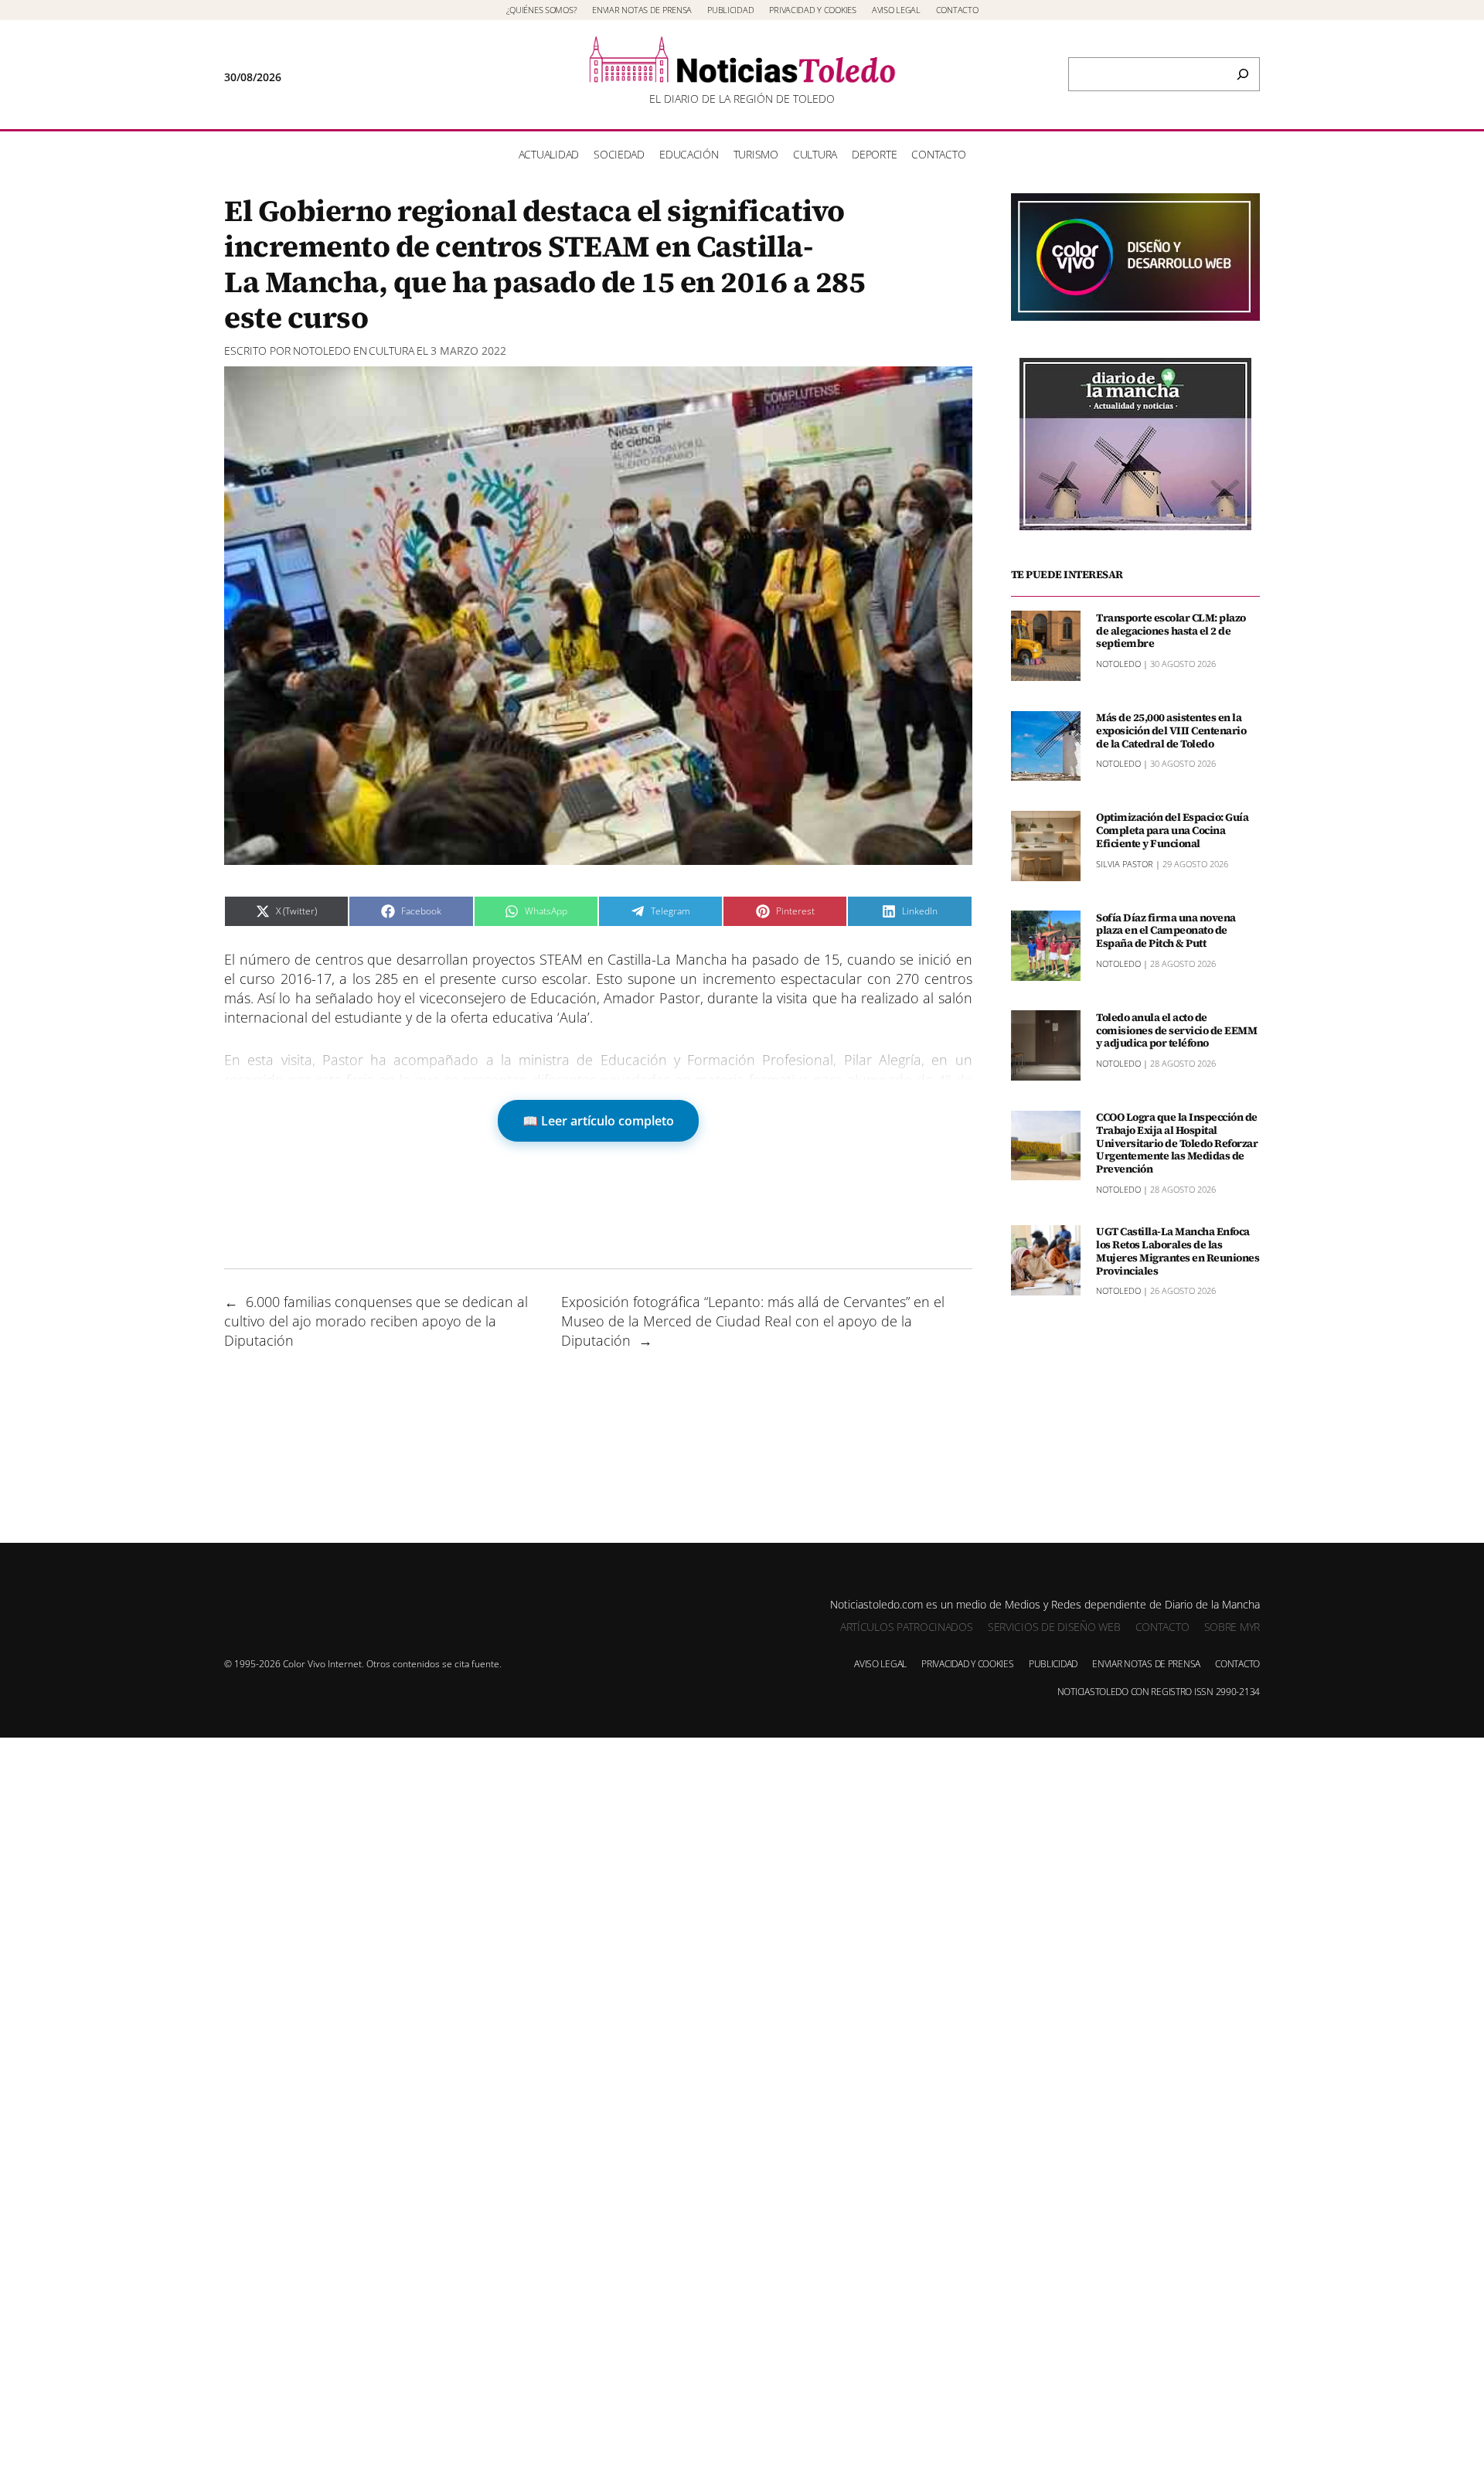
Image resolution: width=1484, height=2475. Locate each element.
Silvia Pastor (1125, 863)
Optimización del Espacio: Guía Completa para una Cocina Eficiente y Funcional (1172, 830)
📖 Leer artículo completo (598, 1121)
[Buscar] (1243, 74)
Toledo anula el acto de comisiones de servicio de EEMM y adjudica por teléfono (1176, 1030)
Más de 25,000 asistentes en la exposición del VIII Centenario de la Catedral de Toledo (1171, 730)
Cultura (391, 351)
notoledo (322, 351)
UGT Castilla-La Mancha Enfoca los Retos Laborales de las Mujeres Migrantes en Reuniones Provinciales (1178, 1251)
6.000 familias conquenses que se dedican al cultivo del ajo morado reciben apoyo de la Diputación (376, 1321)
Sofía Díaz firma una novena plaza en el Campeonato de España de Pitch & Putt (1166, 930)
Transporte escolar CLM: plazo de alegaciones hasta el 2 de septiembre (1171, 630)
